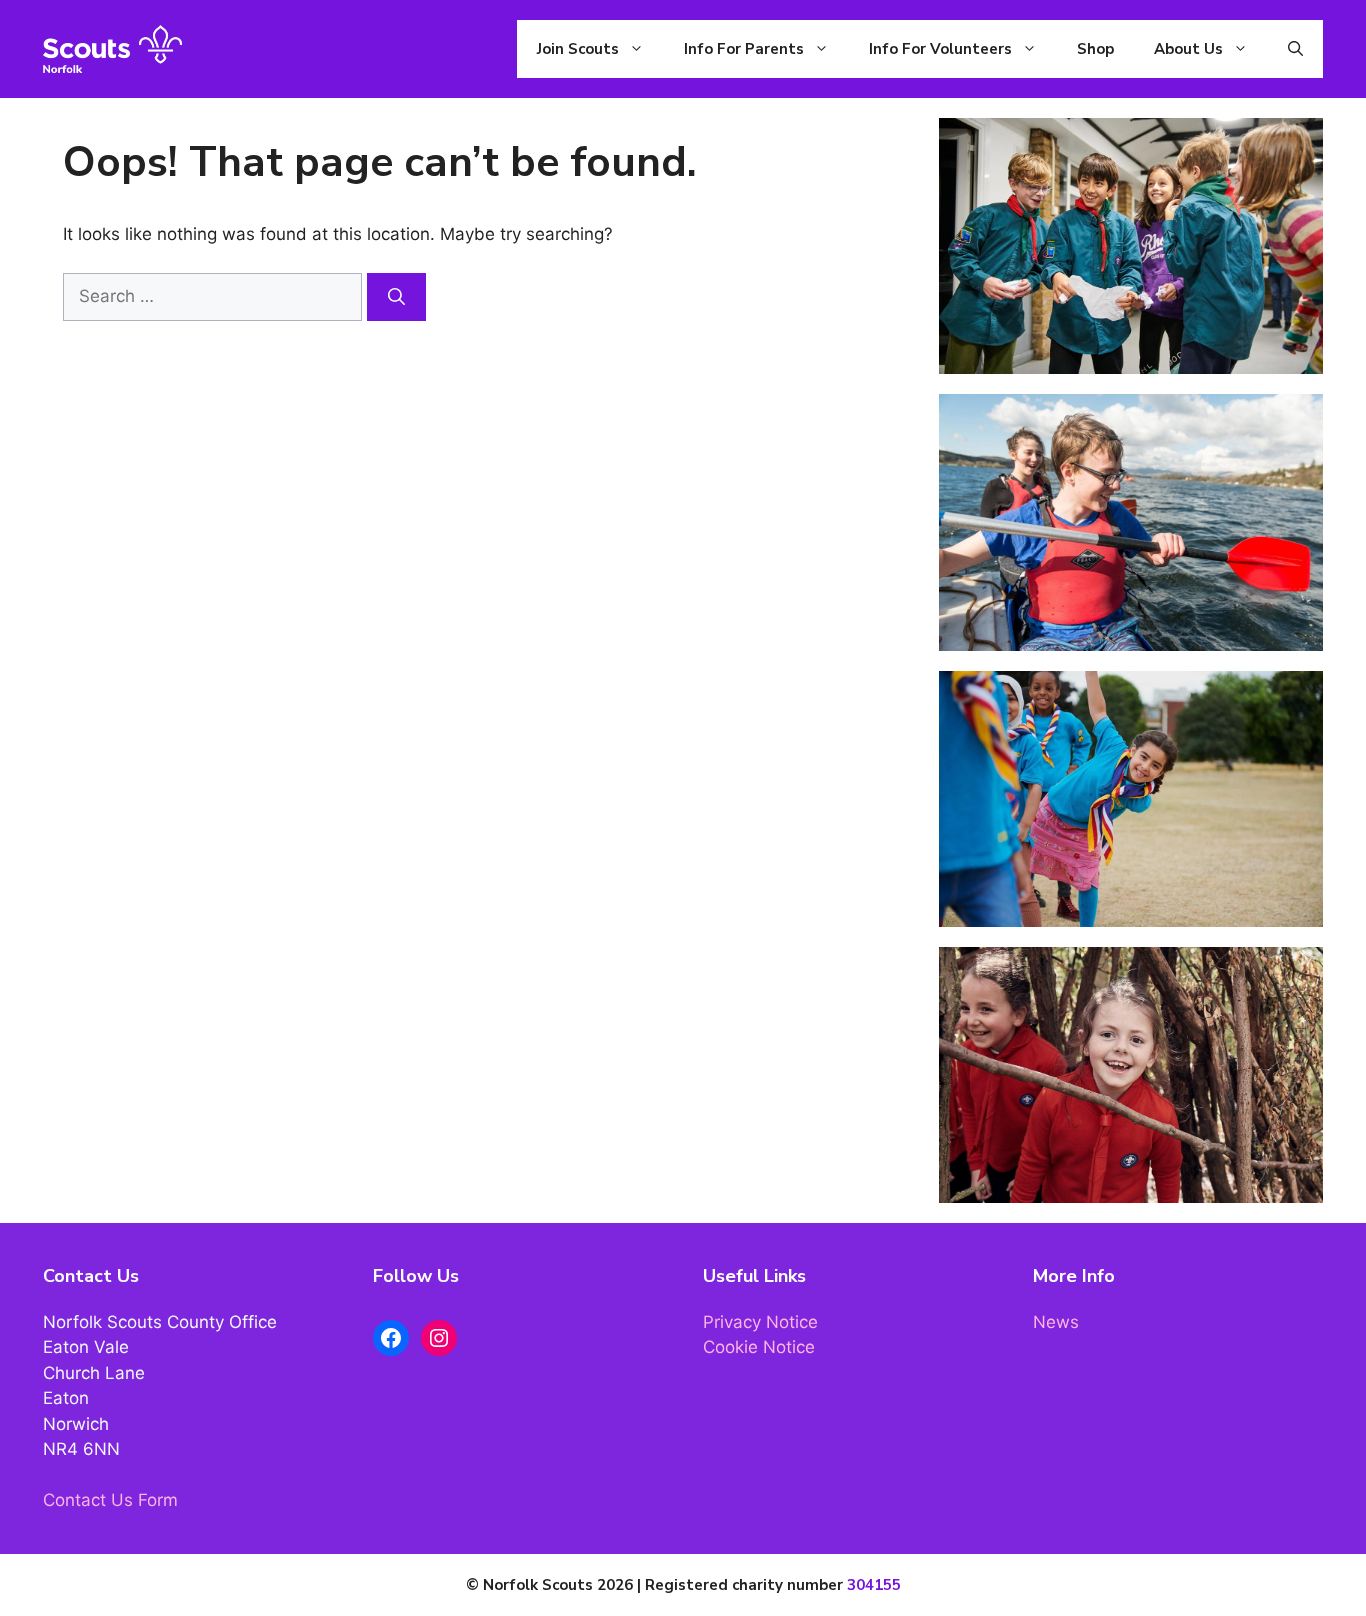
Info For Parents (744, 49)
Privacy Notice (760, 1322)
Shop (1095, 49)
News (1056, 1322)
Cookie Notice (759, 1347)
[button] (1295, 49)
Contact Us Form (110, 1500)
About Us (1188, 49)
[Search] (396, 297)
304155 (874, 1585)
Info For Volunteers (940, 49)
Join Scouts (578, 49)
